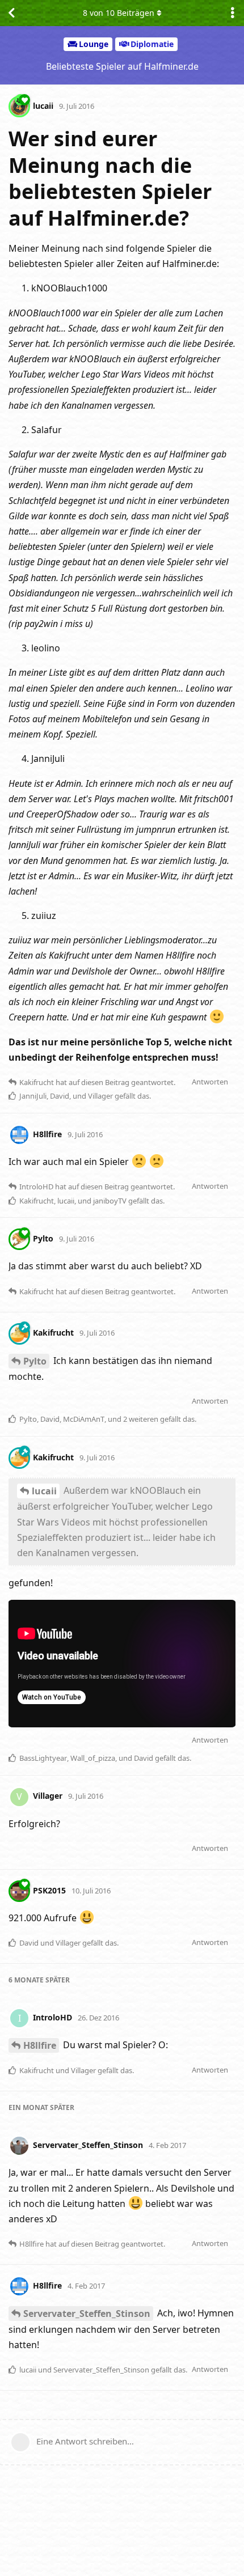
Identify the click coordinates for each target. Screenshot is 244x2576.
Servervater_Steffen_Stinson (87, 2314)
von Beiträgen (119, 13)
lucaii (44, 1491)
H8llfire (40, 2045)
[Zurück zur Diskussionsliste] (11, 13)
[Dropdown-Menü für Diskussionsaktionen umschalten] (233, 13)
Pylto (35, 1361)
